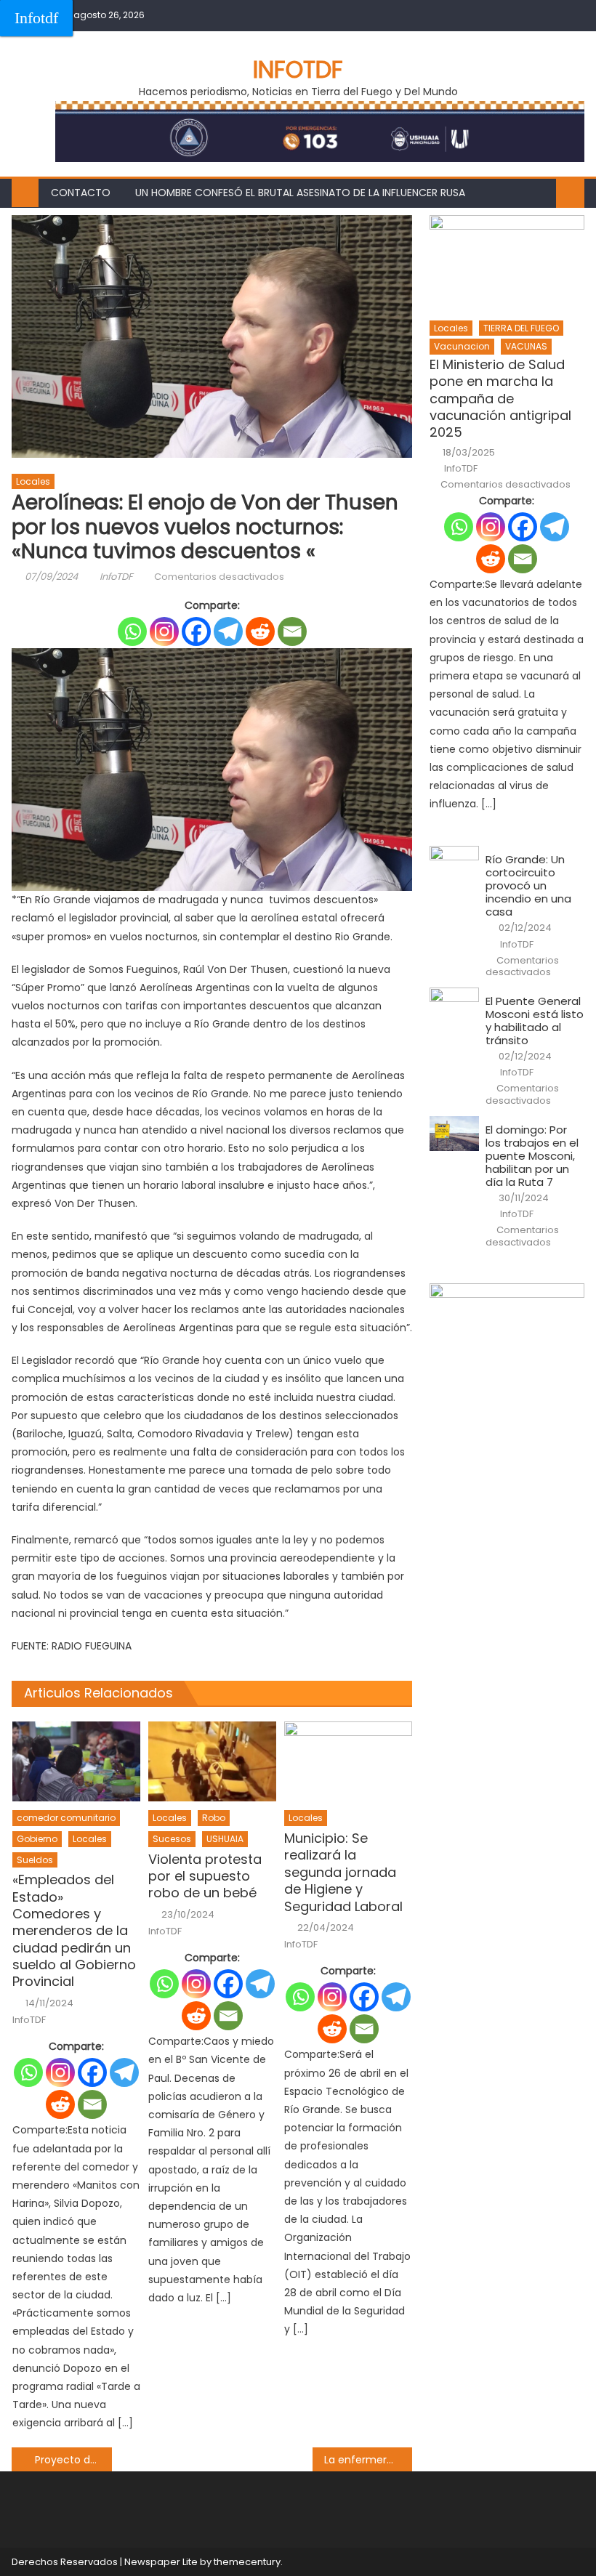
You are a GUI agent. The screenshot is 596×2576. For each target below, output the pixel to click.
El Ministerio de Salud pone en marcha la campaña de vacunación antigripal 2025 (500, 399)
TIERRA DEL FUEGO (521, 328)
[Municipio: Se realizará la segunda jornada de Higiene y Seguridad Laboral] (348, 1761)
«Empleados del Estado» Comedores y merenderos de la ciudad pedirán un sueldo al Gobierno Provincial (74, 1931)
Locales (33, 481)
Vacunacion (462, 346)
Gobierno (37, 1839)
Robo (214, 1818)
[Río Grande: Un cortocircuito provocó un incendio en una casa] (454, 864)
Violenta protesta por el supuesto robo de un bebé (205, 1876)
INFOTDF (298, 69)
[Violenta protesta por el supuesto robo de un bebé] (212, 1761)
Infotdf (36, 18)
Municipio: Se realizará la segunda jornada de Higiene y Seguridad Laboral (343, 1872)
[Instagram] (164, 631)
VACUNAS (526, 346)
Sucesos (172, 1839)
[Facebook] (196, 631)
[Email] (292, 631)
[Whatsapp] (132, 631)
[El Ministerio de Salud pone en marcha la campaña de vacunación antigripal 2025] (507, 263)
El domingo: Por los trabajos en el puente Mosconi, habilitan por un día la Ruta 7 (532, 1156)
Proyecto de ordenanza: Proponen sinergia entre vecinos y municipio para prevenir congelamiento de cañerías (73, 2460)
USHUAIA (225, 1839)
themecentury (247, 2562)
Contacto (81, 193)
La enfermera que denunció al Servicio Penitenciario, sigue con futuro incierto (369, 2460)
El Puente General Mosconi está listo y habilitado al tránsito (535, 1021)
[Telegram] (228, 631)
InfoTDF (116, 577)
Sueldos (35, 1860)
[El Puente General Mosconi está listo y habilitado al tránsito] (454, 1005)
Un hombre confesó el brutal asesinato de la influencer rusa (300, 193)
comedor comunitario (66, 1818)
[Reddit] (260, 631)
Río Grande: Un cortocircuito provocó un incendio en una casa (528, 886)
